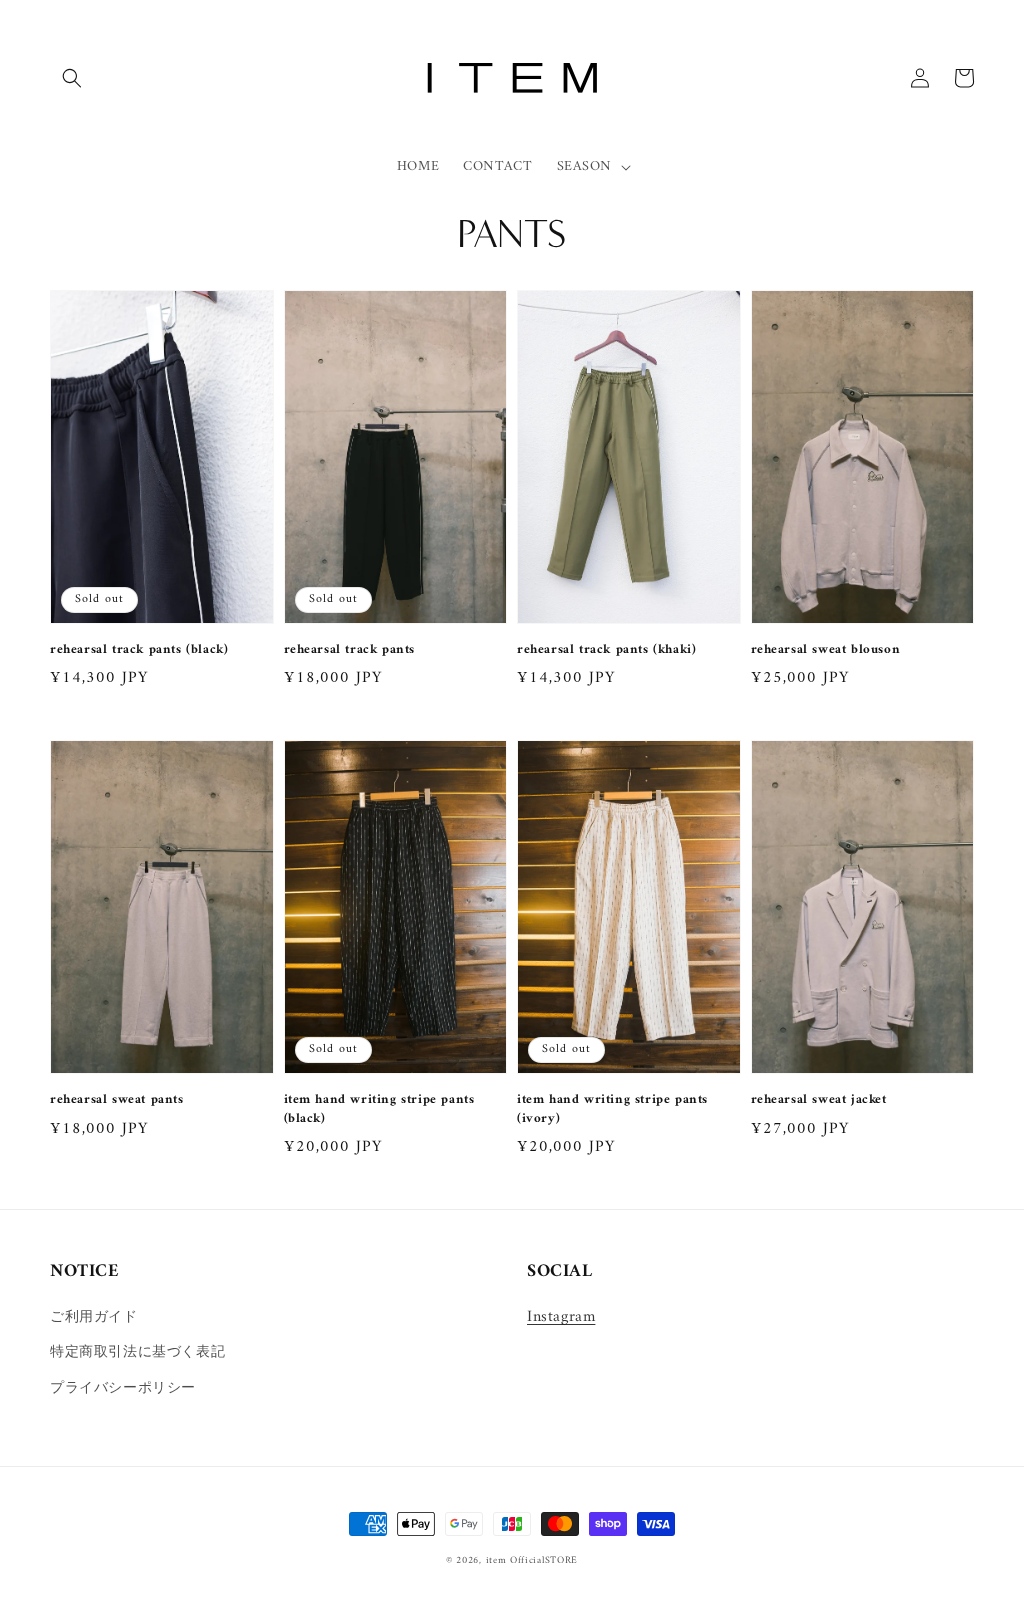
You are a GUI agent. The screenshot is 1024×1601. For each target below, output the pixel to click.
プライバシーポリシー (123, 1388)
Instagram (561, 1317)
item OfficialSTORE (532, 1560)
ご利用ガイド (94, 1317)
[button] (72, 78)
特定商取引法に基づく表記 (137, 1352)
